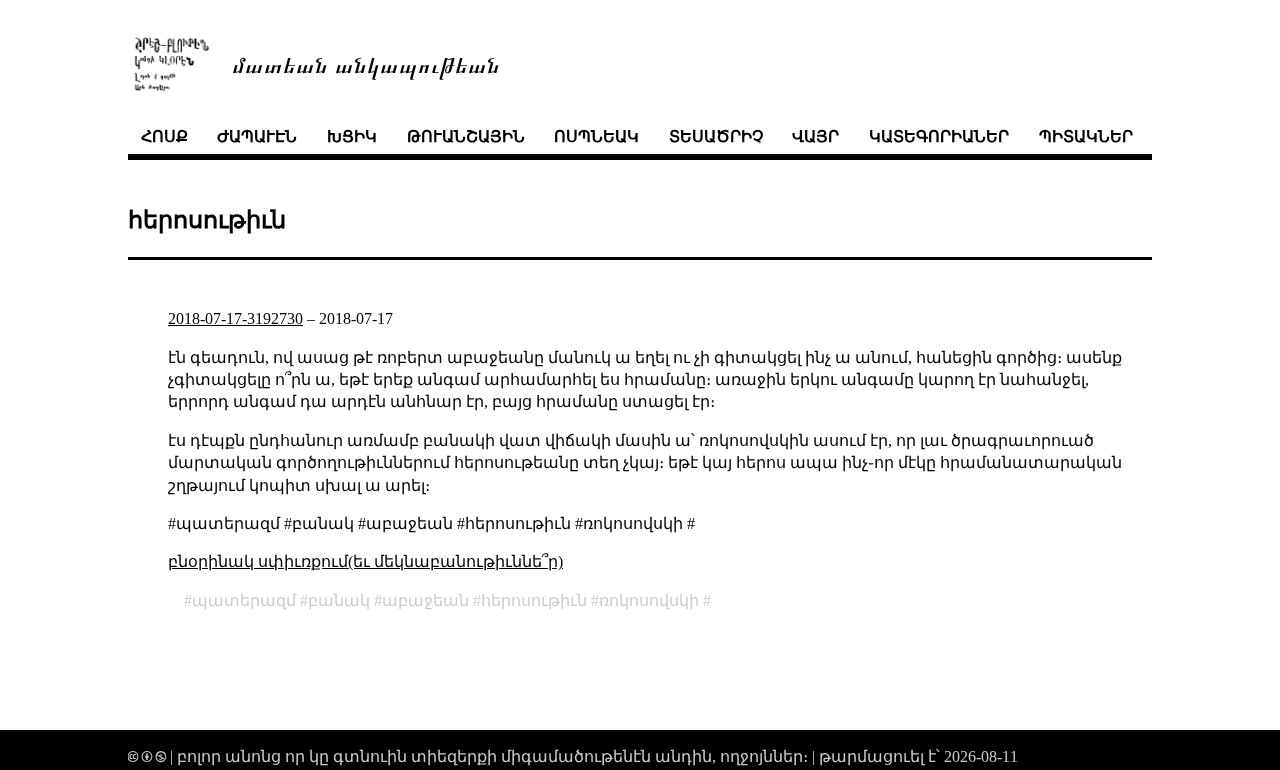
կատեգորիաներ (939, 136)
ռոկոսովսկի (649, 600)
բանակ (339, 600)
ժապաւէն (257, 136)
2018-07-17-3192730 (235, 318)
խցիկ (352, 136)
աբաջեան (425, 600)
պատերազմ (244, 600)
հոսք (164, 136)
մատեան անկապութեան (366, 63)
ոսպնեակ (596, 136)
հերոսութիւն (534, 600)
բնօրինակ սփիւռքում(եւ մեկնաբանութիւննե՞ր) (365, 561)
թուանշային (466, 136)
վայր (815, 136)
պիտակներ (1086, 136)
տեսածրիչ (716, 136)
